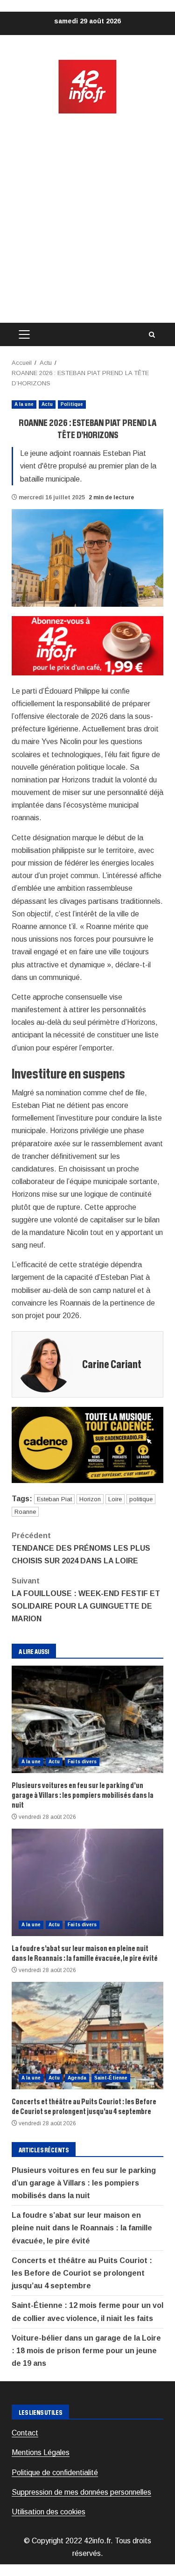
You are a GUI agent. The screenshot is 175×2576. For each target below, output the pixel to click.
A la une (24, 404)
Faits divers (82, 1762)
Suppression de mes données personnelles (81, 2492)
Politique (72, 404)
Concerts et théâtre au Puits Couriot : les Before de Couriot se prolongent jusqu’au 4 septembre (87, 2036)
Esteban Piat (54, 1499)
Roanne (25, 1512)
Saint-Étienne (111, 2078)
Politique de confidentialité (55, 2473)
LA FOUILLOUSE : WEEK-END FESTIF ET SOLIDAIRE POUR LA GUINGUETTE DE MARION (86, 1600)
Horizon (90, 1499)
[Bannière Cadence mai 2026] (87, 1444)
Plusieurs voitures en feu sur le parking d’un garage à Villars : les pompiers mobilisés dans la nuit (87, 1719)
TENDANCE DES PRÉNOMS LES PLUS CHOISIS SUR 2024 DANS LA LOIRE (81, 1548)
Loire (115, 1499)
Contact (25, 2433)
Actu (47, 404)
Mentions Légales (41, 2452)
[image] (87, 645)
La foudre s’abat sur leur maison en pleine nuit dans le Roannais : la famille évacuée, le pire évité (87, 1882)
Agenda (77, 2078)
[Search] (152, 335)
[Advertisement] (87, 219)
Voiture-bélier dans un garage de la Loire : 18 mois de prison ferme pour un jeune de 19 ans (86, 2351)
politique (141, 1499)
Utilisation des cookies (49, 2512)
